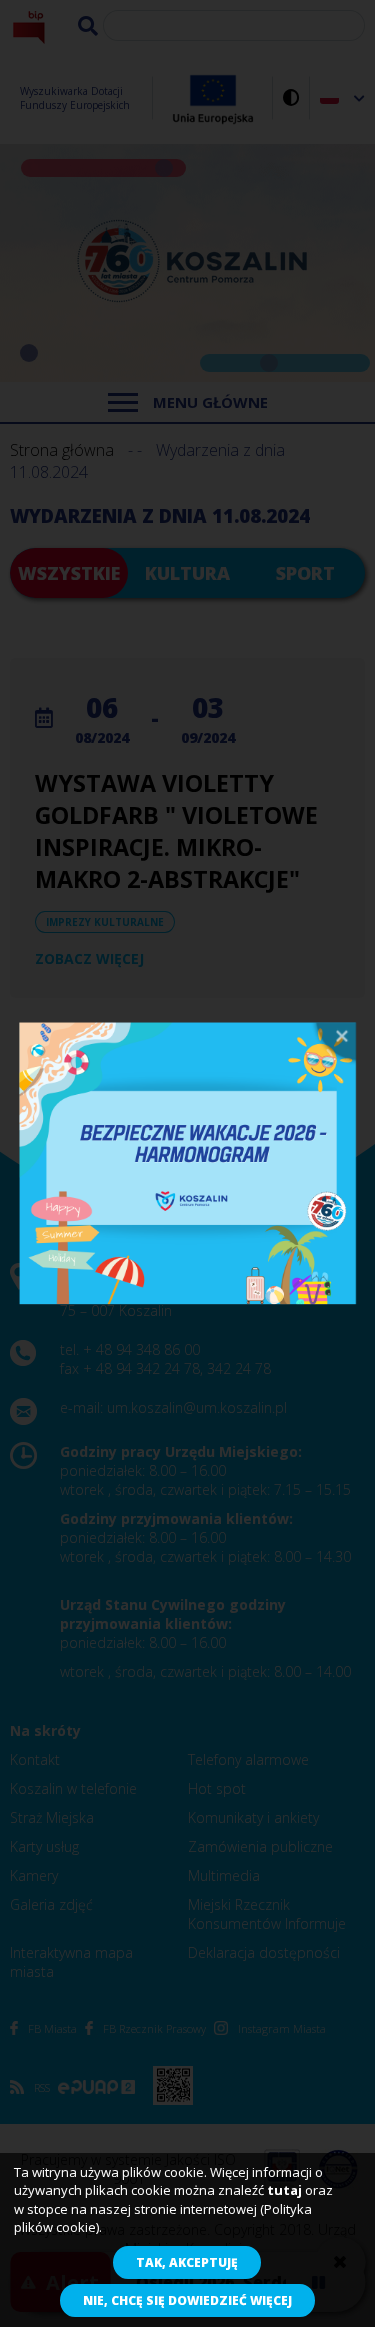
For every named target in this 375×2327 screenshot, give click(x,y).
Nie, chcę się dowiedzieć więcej (187, 2300)
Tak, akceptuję (187, 2262)
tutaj (284, 2190)
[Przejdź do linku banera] (188, 1163)
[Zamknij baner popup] (333, 1043)
